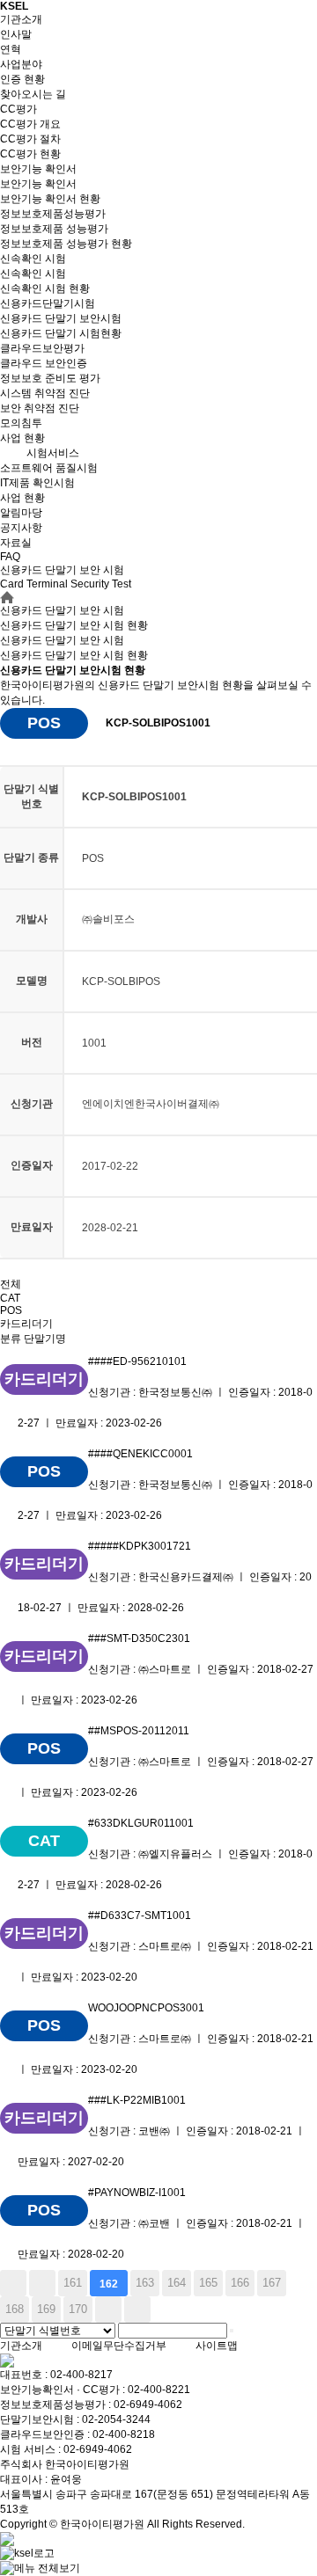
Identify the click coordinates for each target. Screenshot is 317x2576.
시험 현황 (74, 655)
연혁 (11, 49)
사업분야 (21, 64)
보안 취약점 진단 (40, 408)
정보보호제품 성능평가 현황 (66, 244)
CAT (10, 1298)
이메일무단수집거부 (119, 2346)
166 (240, 2283)
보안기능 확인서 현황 (50, 199)
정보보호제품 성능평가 (54, 229)
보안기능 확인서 (38, 169)
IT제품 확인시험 (37, 483)
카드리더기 (26, 1324)
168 (15, 2309)
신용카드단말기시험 (48, 303)
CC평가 (18, 109)
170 (78, 2309)
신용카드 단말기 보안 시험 (62, 640)
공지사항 (21, 528)
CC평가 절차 (30, 139)
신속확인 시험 (33, 259)
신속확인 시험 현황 (45, 288)
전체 (11, 1284)
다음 (108, 2310)
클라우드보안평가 (42, 348)
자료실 (16, 543)
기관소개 (21, 19)
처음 (13, 2283)
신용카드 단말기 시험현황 (61, 333)
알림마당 (21, 513)
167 (272, 2283)
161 (73, 2283)
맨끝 (137, 2310)
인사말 (16, 34)
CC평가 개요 (30, 124)
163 (145, 2283)
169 (46, 2309)
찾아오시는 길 (33, 94)
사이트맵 (217, 2346)
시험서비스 (53, 453)
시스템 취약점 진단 (45, 393)
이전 (42, 2283)
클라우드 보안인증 (44, 363)
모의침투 (21, 423)
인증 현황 (22, 79)
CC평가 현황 (30, 154)
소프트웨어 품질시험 (49, 468)
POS (11, 1310)
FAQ (10, 557)
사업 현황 (22, 438)
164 (177, 2283)
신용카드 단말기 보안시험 (61, 318)
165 (208, 2283)
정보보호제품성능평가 (53, 214)
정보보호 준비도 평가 (50, 378)
